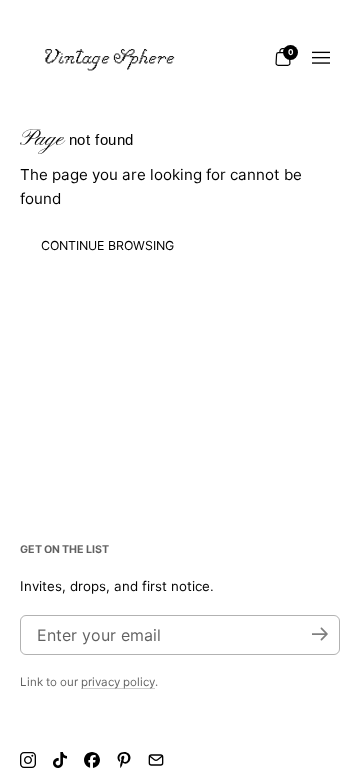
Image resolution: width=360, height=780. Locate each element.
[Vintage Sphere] (110, 58)
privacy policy (118, 682)
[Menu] (321, 58)
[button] (283, 57)
